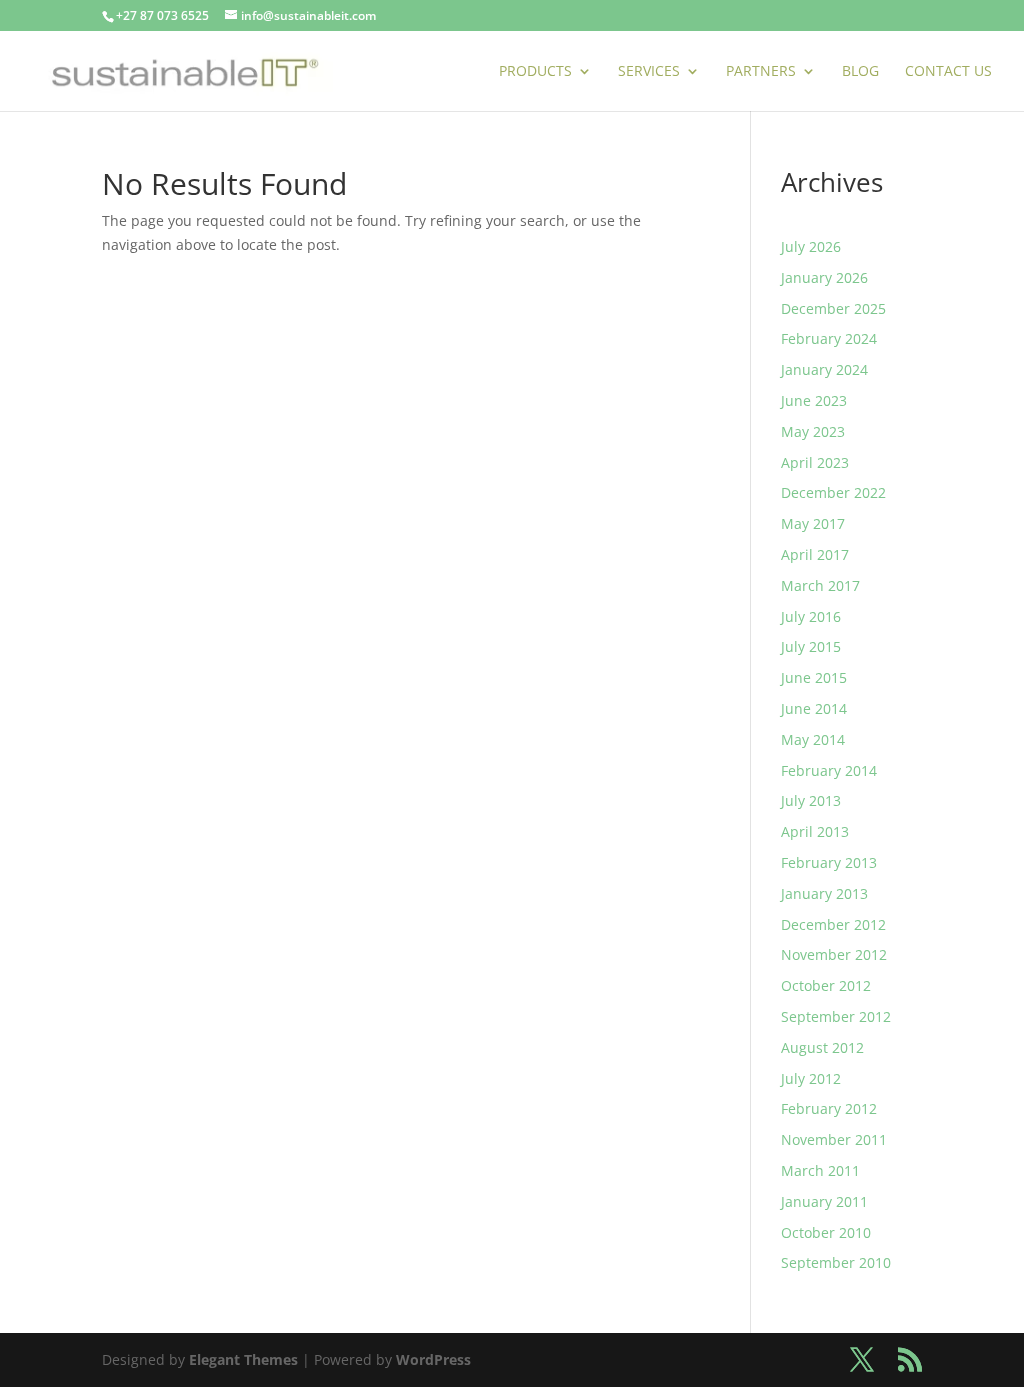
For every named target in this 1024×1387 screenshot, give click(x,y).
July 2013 (811, 800)
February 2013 (829, 862)
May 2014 (813, 739)
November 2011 (834, 1139)
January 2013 (824, 893)
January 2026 (824, 277)
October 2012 (826, 985)
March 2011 (820, 1170)
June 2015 (814, 677)
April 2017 (815, 554)
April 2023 (815, 462)
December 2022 (833, 492)
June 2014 (814, 708)
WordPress (433, 1359)
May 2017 (813, 523)
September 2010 (836, 1262)
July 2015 (811, 646)
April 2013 (815, 831)
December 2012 (833, 924)
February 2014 (829, 770)
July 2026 (811, 246)
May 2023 (813, 431)
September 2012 (836, 1016)
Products (535, 72)
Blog (860, 72)
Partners (761, 72)
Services (649, 72)
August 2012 (822, 1047)
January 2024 (824, 369)
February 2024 (829, 338)
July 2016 (811, 616)
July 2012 (811, 1078)
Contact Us (948, 72)
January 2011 (824, 1201)
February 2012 (829, 1108)
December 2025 (833, 308)
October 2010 (826, 1232)
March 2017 (820, 585)
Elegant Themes (243, 1359)
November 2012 (834, 954)
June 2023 (814, 400)
